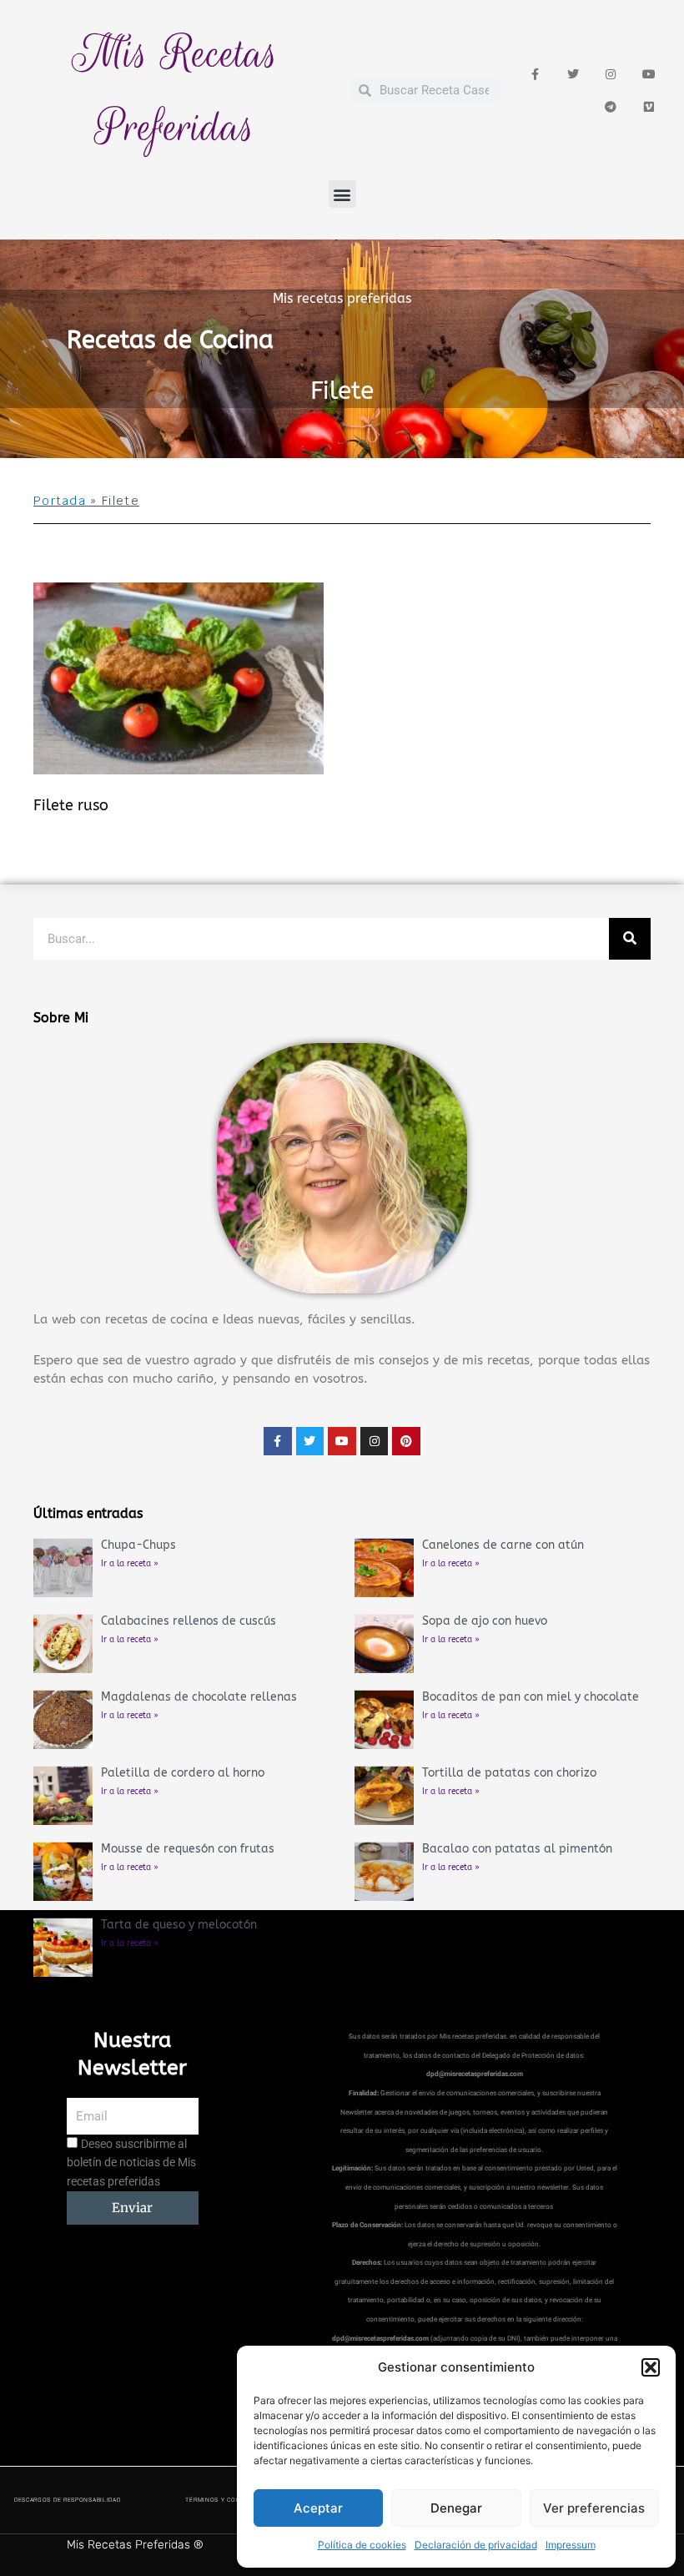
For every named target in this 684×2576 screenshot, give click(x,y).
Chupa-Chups (138, 1545)
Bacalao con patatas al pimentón (517, 1849)
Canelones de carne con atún (503, 1545)
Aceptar (318, 2508)
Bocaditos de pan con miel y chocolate (531, 1697)
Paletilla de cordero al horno (183, 1773)
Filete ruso (71, 805)
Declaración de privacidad (476, 2545)
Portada (60, 501)
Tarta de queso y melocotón (179, 1925)
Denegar (456, 2508)
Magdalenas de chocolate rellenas (199, 1697)
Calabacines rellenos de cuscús (189, 1621)
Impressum (571, 2545)
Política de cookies (362, 2545)
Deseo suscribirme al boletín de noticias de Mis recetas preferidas (131, 2163)
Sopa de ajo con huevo (485, 1621)
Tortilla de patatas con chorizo (509, 1773)
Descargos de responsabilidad (68, 2500)
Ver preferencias (594, 2508)
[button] (651, 2367)
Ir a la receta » (130, 1564)
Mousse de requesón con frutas (188, 1849)
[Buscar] (630, 939)
